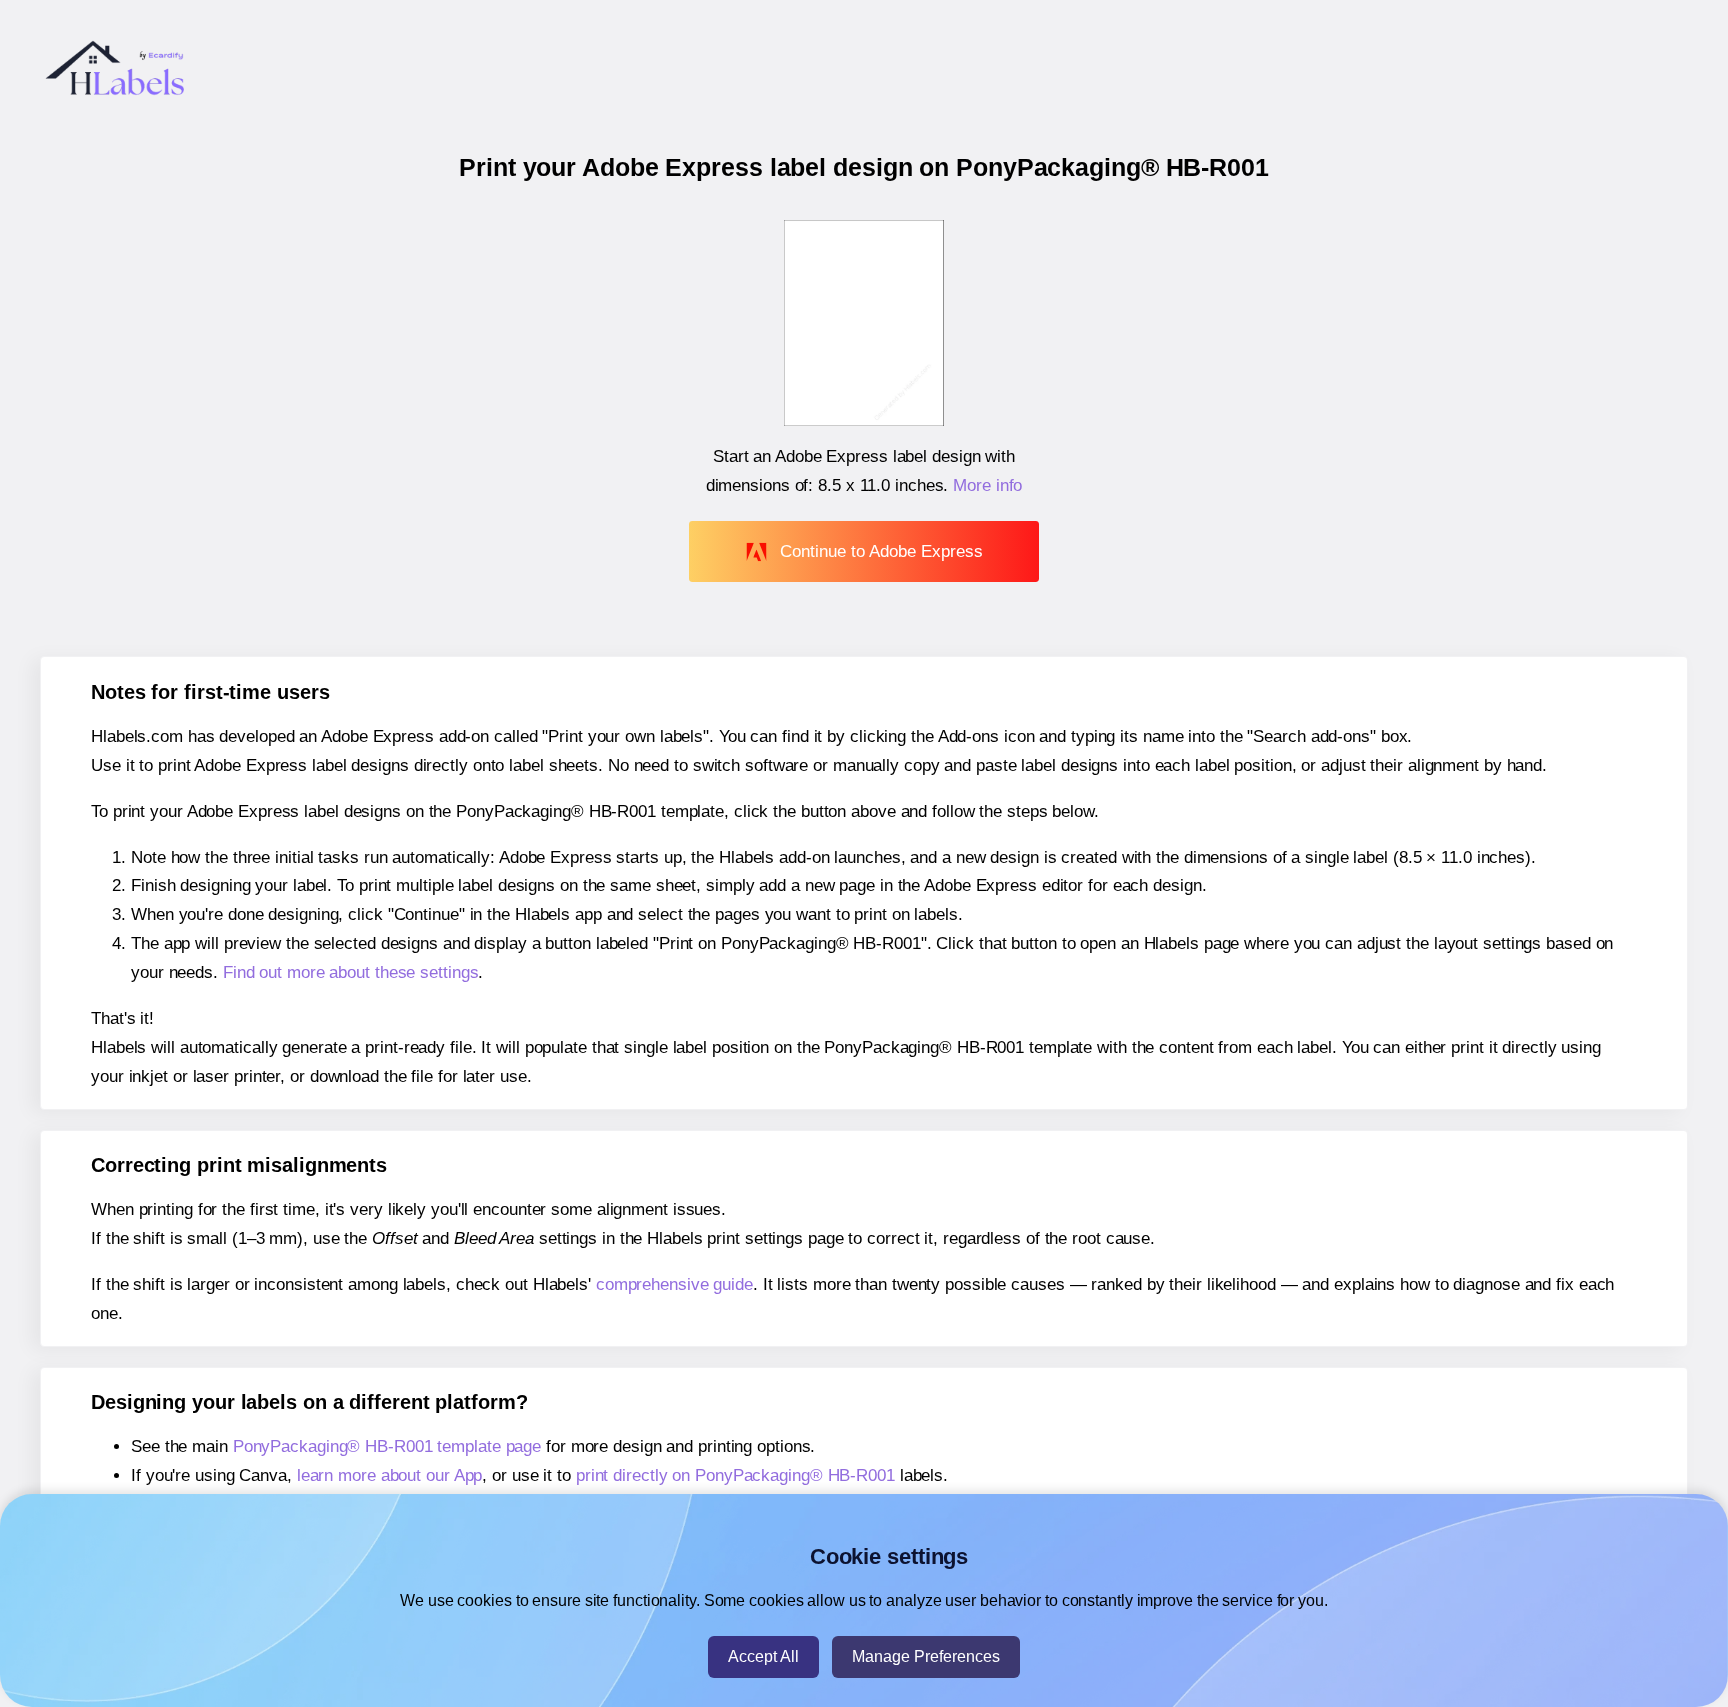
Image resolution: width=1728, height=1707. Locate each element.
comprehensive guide (674, 1284)
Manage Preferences (926, 1656)
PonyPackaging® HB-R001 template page (387, 1446)
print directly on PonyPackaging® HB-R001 (735, 1475)
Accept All (763, 1656)
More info (987, 485)
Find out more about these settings (351, 972)
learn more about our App (390, 1475)
